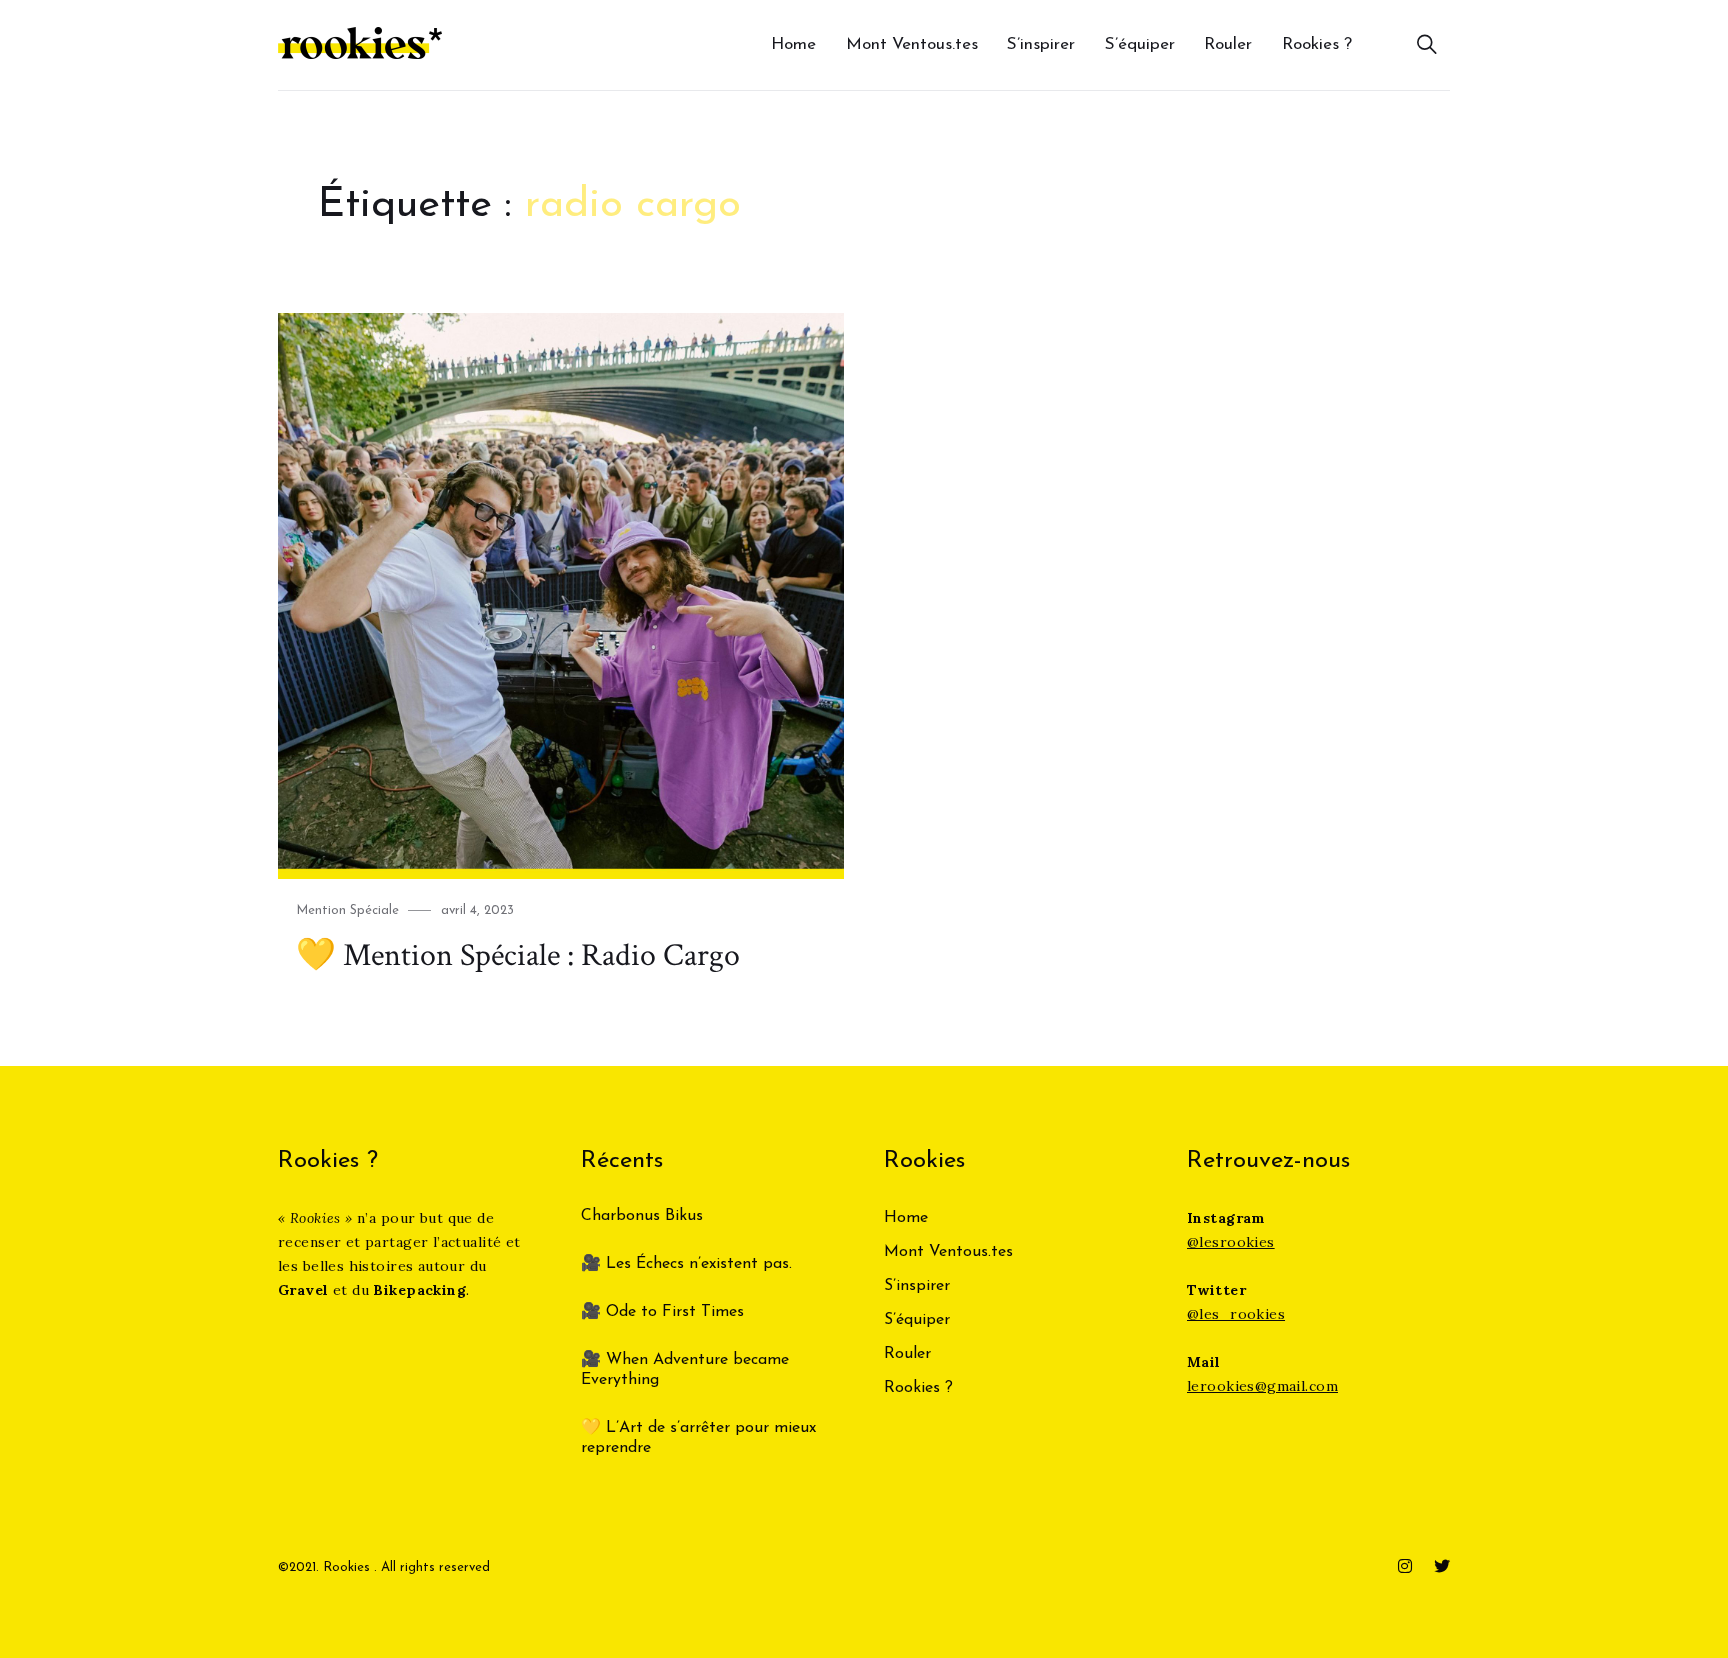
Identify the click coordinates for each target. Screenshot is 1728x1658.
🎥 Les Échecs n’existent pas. (686, 1264)
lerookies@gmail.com (1262, 1386)
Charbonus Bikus (642, 1216)
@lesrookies (1231, 1242)
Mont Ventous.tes (912, 44)
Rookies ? (1317, 44)
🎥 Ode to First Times (662, 1312)
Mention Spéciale (347, 910)
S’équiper (1140, 44)
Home (793, 44)
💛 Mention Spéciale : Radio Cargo (518, 955)
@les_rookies (1236, 1314)
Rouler (1228, 44)
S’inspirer (1041, 44)
